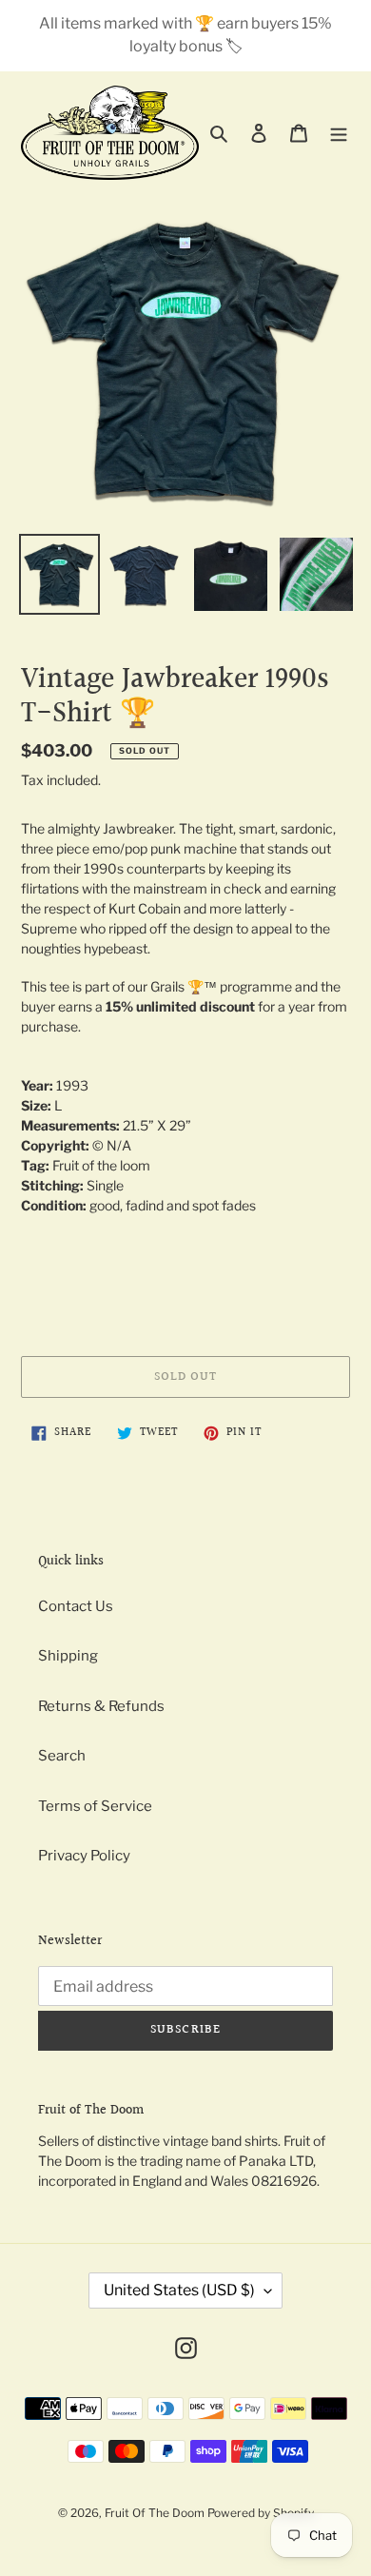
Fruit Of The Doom (155, 2513)
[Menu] (339, 133)
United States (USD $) (179, 2290)
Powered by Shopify (261, 2513)
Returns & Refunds (101, 1706)
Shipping (68, 1656)
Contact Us (76, 1606)
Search (62, 1756)
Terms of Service (95, 1806)
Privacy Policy (84, 1856)
